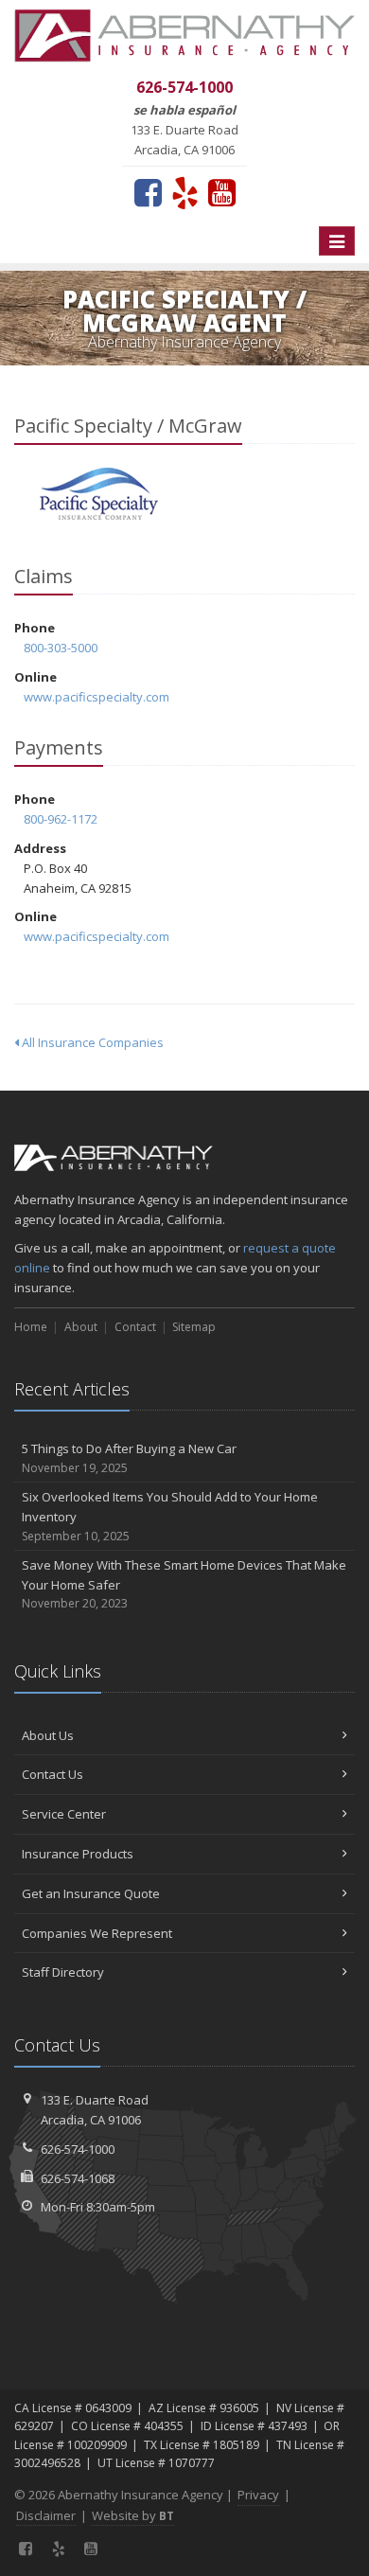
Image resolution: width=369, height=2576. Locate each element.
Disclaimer (46, 2515)
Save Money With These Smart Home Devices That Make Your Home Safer (184, 1584)
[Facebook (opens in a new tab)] (148, 192)
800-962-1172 (61, 819)
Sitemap (194, 1327)
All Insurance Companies (91, 1042)
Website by (133, 2515)
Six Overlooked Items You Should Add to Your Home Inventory (170, 1516)
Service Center (64, 1814)
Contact (135, 1327)
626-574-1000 (78, 2149)
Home (31, 1327)
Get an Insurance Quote (91, 1893)
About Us (48, 1735)
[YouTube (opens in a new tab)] (222, 192)
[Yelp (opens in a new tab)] (185, 192)
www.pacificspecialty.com (97, 697)
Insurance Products (78, 1854)
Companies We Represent (97, 1933)
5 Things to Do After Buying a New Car (129, 1458)
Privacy (258, 2495)
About (81, 1327)
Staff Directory (63, 1972)
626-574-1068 (78, 2178)
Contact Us (53, 1774)
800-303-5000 (61, 648)
